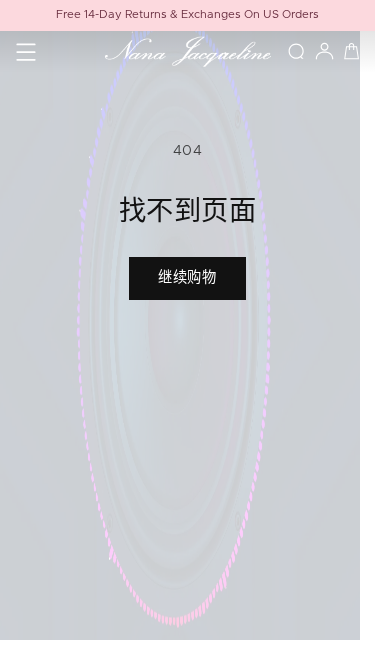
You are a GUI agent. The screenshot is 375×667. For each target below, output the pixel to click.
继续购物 (188, 278)
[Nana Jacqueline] (187, 51)
